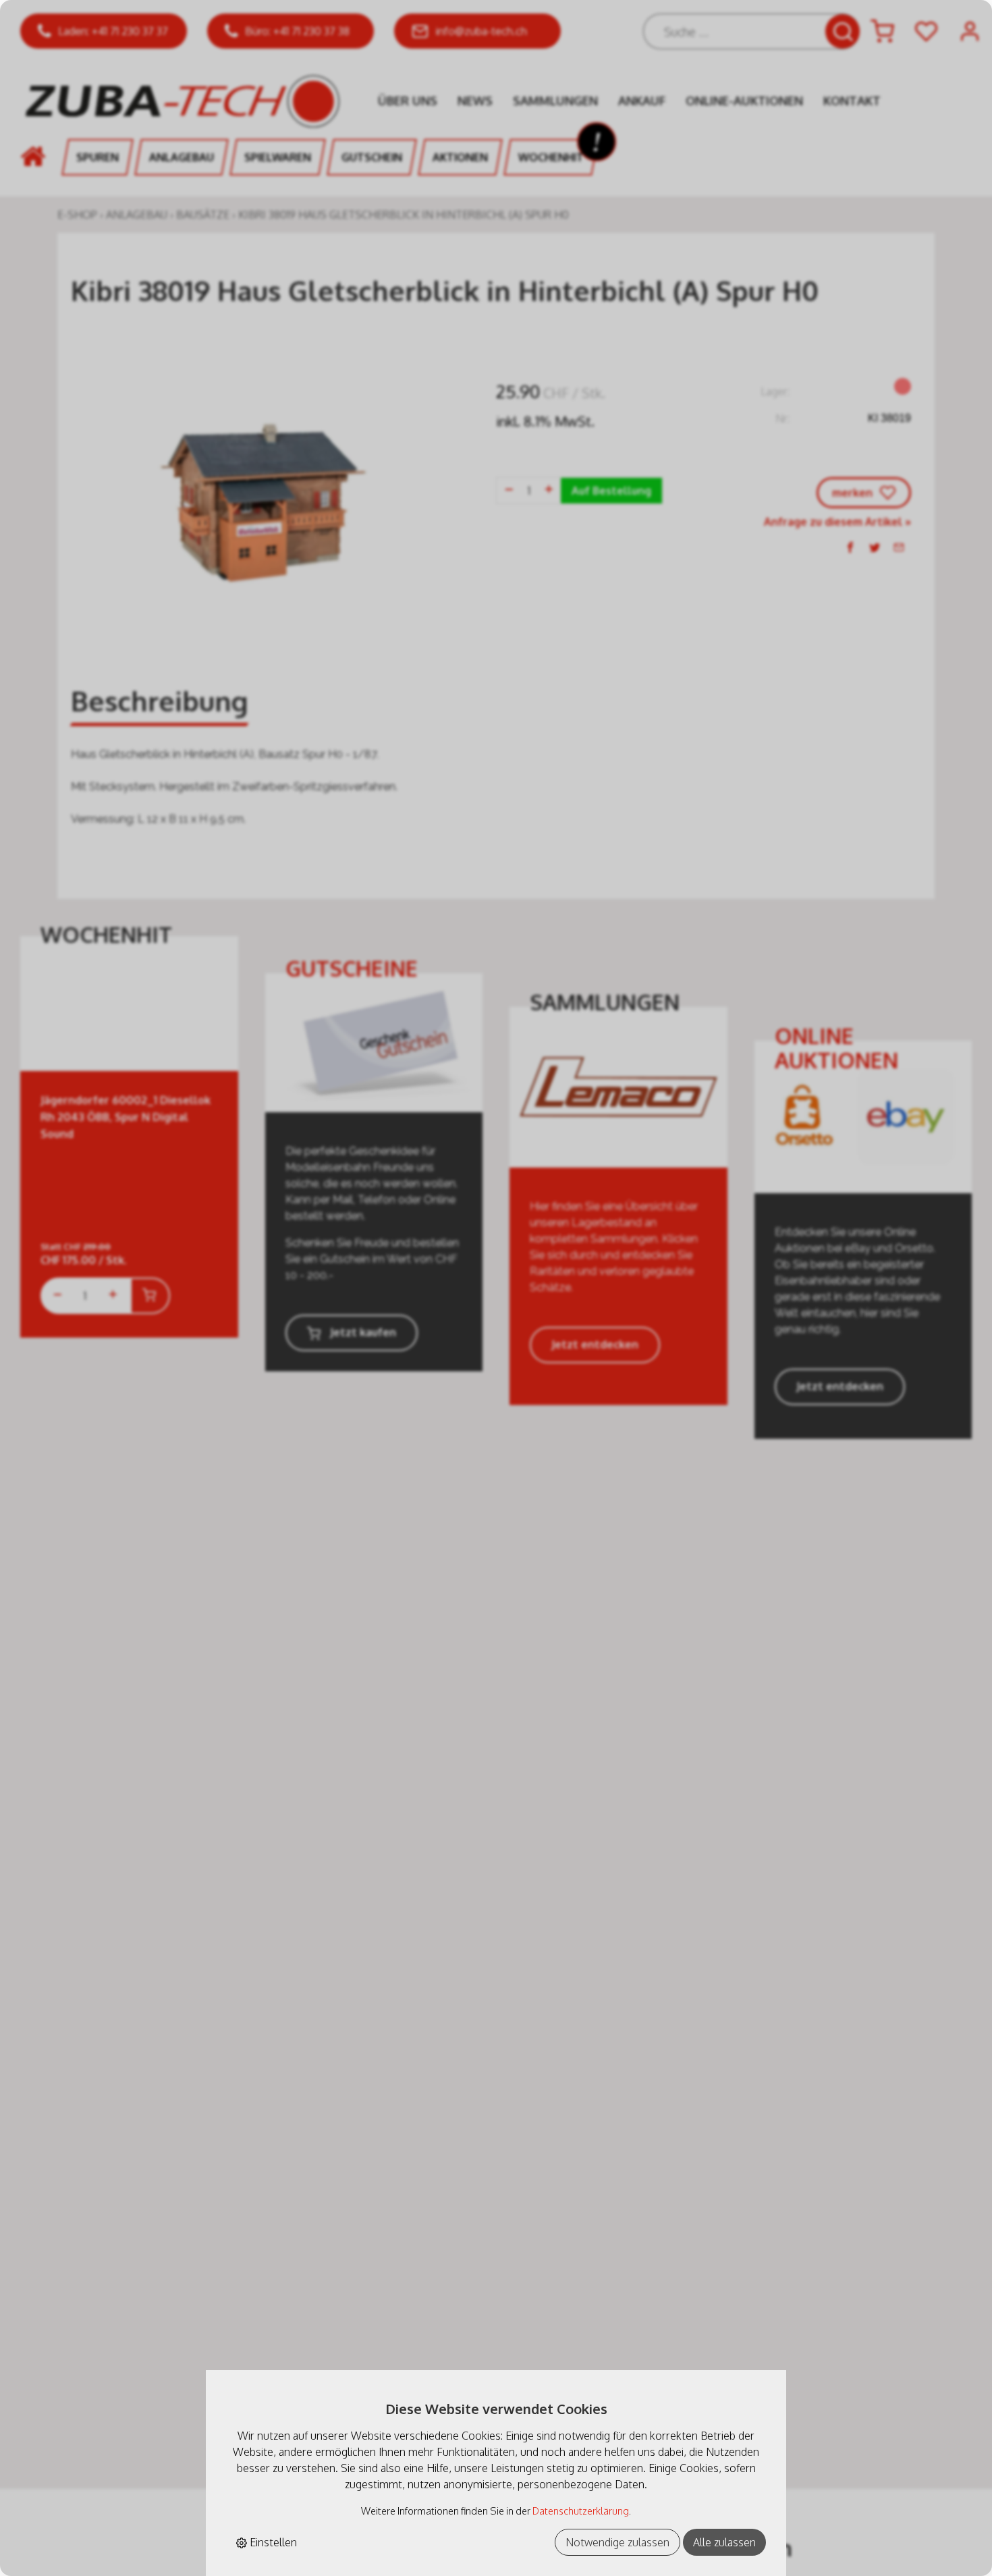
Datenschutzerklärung (581, 2511)
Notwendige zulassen (617, 2542)
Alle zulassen (724, 2542)
